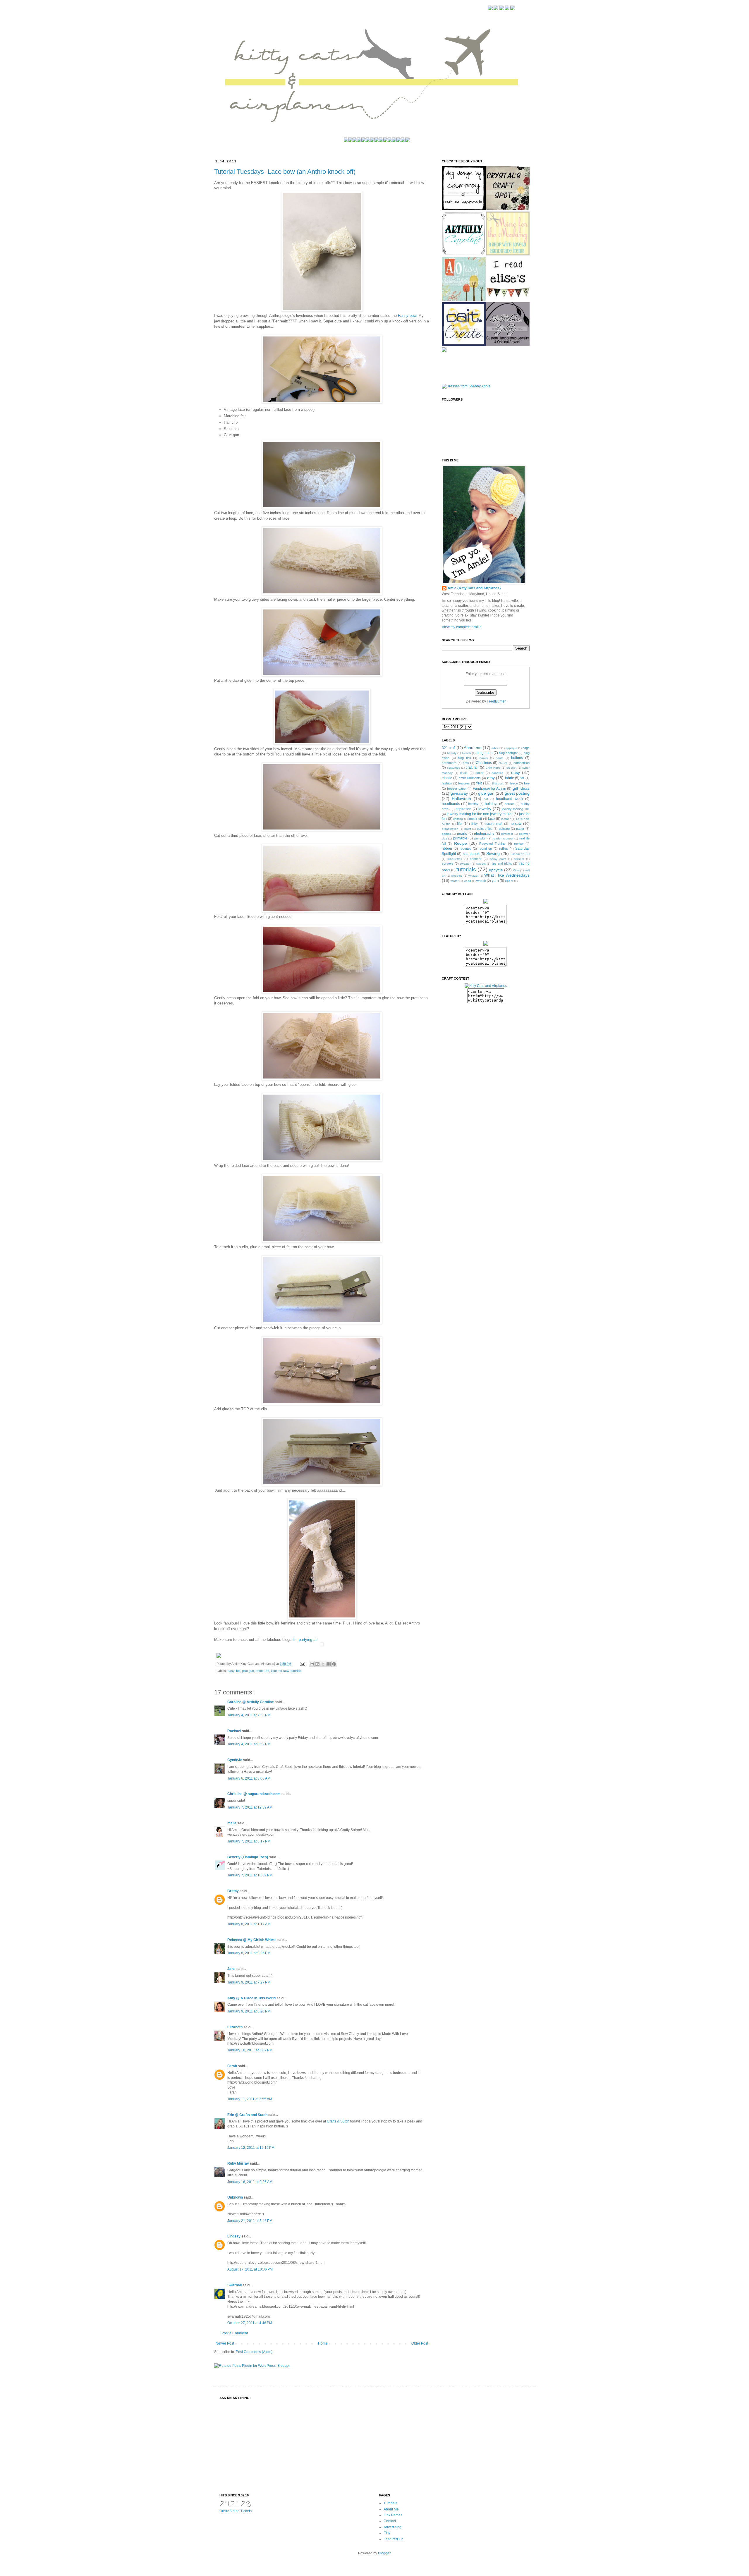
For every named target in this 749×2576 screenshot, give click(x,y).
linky (475, 824)
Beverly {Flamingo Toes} (248, 1857)
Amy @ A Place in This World (251, 1998)
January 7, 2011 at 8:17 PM (249, 1841)
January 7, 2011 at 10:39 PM (250, 1875)
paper (520, 829)
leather (506, 819)
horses (510, 804)
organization (450, 829)
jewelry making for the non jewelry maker (480, 814)
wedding (457, 876)
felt (238, 1671)
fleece (514, 783)
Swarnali (235, 2285)
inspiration (463, 809)
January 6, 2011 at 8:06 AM (249, 1778)
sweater (465, 864)
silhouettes (455, 859)
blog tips (464, 758)
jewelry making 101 (516, 809)
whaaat (473, 876)
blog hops (485, 753)
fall (522, 778)
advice (496, 748)
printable (460, 838)
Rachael (234, 1731)
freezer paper (457, 789)
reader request (503, 838)
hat (486, 799)
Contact (390, 2521)
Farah (232, 2066)
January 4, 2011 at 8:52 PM (249, 1744)
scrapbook (471, 854)
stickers (519, 859)
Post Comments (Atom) (254, 2352)
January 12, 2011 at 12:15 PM (251, 2148)
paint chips (485, 829)
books (484, 758)
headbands (451, 804)
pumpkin (480, 838)
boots (499, 758)
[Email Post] (302, 1664)
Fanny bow (407, 316)
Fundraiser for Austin (489, 789)
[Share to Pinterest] (334, 1664)
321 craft (449, 748)
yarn (495, 881)
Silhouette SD (520, 854)
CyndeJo (235, 1760)
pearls (462, 834)
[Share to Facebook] (329, 1664)
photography (484, 834)
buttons (517, 758)
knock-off (262, 1671)
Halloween (461, 798)
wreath (481, 881)
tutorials (296, 1671)
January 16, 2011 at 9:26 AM (250, 2182)
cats (466, 763)
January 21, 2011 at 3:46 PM (250, 2221)
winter (455, 881)
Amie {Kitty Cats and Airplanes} (474, 588)
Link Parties (393, 2515)
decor (480, 773)
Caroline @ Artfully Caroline (251, 1702)
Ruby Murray (238, 2163)
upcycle (496, 870)
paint (468, 829)
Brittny (233, 1891)
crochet (511, 768)
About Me (391, 2509)
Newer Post (225, 2343)
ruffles (504, 849)
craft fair (472, 767)
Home (323, 2343)
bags (526, 748)
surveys (448, 863)
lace (274, 1671)
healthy (473, 804)
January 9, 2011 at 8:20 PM (249, 2011)
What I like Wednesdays (507, 875)
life (459, 824)
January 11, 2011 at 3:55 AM (250, 2099)
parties (446, 834)
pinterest (507, 834)
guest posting (517, 793)
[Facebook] (490, 9)
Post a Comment (235, 2333)
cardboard (449, 763)
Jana (231, 1969)
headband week (509, 799)
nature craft (494, 824)
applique (511, 748)
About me (473, 748)
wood (467, 881)
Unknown (235, 2197)
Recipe (461, 843)
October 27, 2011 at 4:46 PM (250, 2323)
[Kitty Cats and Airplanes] (486, 986)
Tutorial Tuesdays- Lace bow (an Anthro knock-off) (285, 172)
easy (231, 1671)
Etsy (387, 2533)
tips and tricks (502, 863)
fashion (447, 783)
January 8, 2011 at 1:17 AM (249, 1924)
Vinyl (516, 870)
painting (504, 829)
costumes (453, 768)
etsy (491, 778)
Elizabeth (235, 2027)
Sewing (493, 853)
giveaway (459, 793)
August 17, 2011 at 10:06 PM (250, 2269)
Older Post (420, 2343)
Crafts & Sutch (338, 2121)
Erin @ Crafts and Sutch (247, 2115)
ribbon (447, 849)
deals (464, 773)
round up (485, 849)
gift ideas (521, 788)
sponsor (476, 859)
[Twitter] (496, 9)
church (503, 763)
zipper (509, 881)
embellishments (470, 778)
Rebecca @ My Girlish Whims (252, 1940)
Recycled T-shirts (492, 844)
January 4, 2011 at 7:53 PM (249, 1715)
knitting (458, 819)
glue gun (248, 1671)
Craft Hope (493, 768)
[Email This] (312, 1664)
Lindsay (234, 2236)
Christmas (484, 763)
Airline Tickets (240, 2511)
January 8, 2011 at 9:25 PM (249, 1953)
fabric (509, 778)
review (519, 844)
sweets (481, 864)
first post (498, 783)
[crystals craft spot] (464, 300)
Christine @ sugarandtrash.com (254, 1794)
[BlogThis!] (317, 1664)
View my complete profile (462, 627)
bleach (467, 753)
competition (522, 763)
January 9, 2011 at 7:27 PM (249, 1982)
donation (498, 773)
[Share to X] (323, 1664)
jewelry (485, 809)
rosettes (465, 849)
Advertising (392, 2527)
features (464, 783)
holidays (492, 804)
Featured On (394, 2539)
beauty (452, 753)
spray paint (498, 859)
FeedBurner (496, 701)
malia (232, 1823)
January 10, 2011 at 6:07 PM (250, 2050)
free (527, 783)
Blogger (384, 2553)
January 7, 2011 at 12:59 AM (250, 1807)
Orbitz (224, 2511)
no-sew (284, 1671)
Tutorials (390, 2503)
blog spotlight (508, 753)
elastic (447, 778)
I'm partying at (304, 1640)
